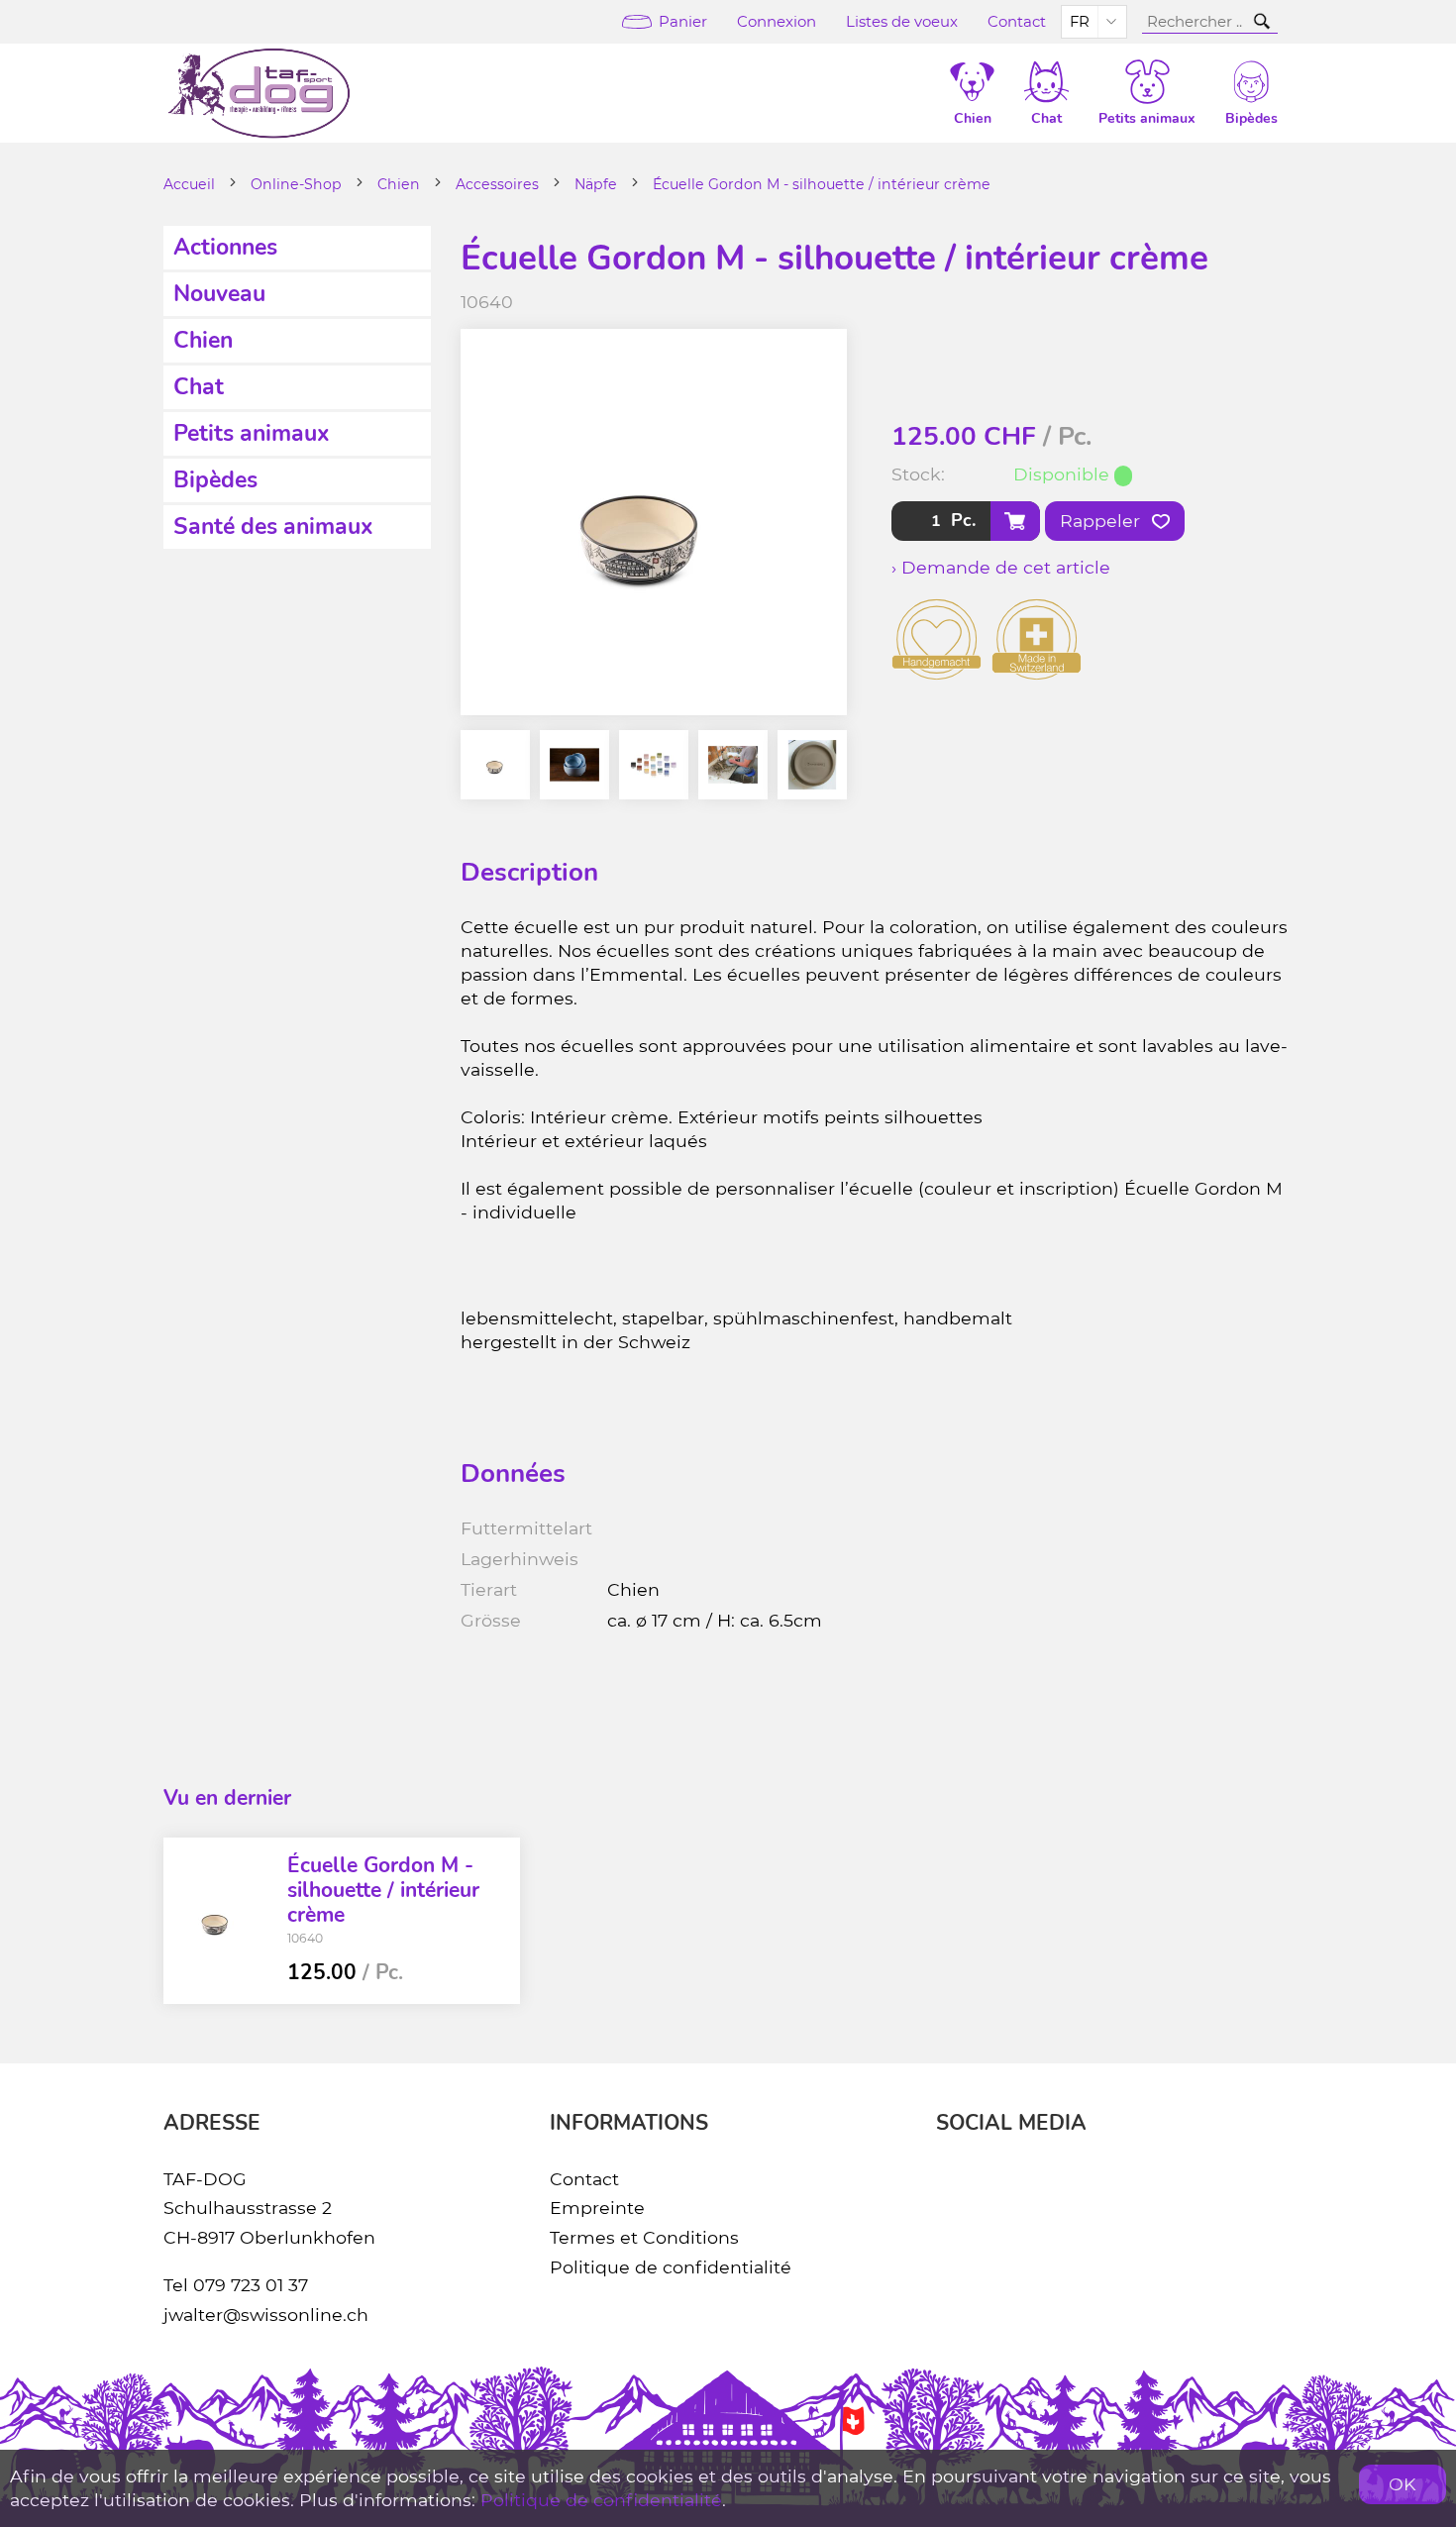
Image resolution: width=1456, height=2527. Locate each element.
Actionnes (225, 247)
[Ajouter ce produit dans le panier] (1015, 521)
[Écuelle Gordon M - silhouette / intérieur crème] (218, 1921)
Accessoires (497, 184)
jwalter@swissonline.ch (266, 2315)
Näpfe (596, 184)
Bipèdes (215, 480)
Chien (399, 184)
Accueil (189, 184)
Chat (199, 387)
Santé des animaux (273, 526)
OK (1403, 2484)
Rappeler (1102, 521)
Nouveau (219, 294)
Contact (1017, 22)
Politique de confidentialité (671, 2267)
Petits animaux (252, 433)
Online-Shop (296, 184)
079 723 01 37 (251, 2285)
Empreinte (597, 2208)
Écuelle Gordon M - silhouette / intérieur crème (822, 184)
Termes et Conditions (644, 2237)
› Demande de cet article (1001, 567)
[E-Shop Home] (259, 93)
